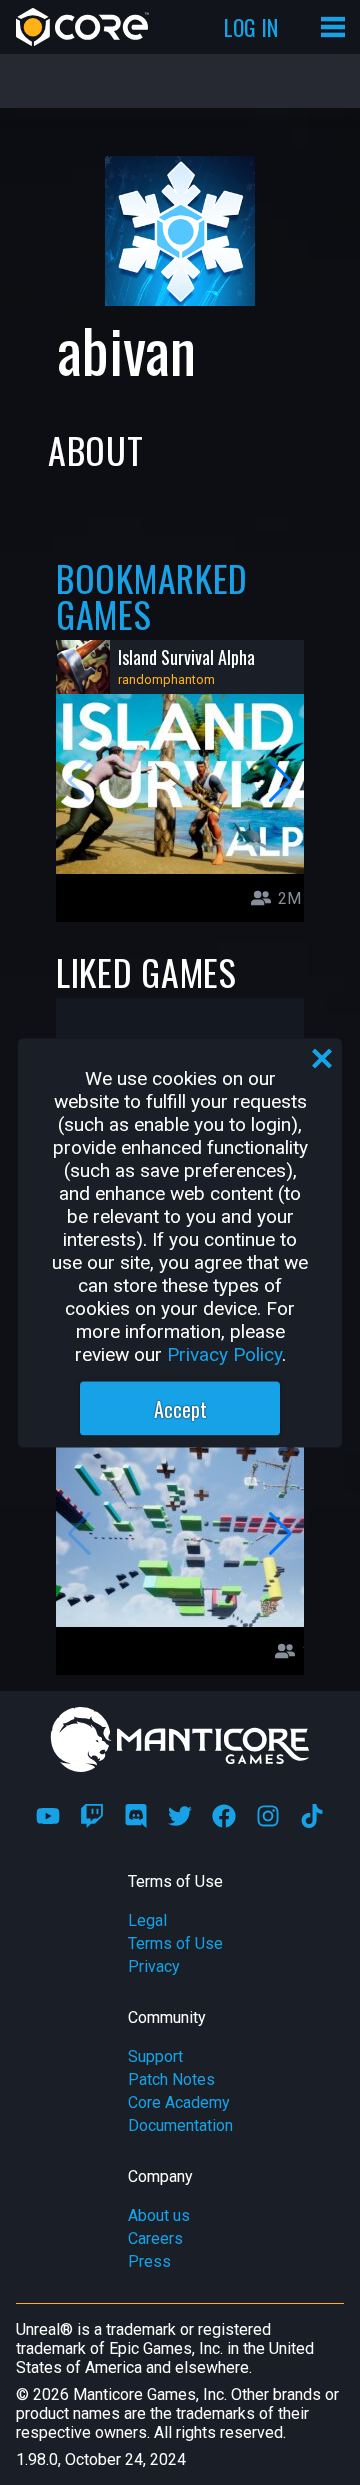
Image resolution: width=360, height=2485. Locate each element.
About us (159, 2215)
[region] (180, 1242)
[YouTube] (48, 1816)
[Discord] (136, 1816)
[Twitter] (180, 1816)
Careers (155, 2238)
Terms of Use (175, 1943)
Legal (147, 1920)
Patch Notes (171, 2079)
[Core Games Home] (82, 27)
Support (155, 2056)
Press (149, 2261)
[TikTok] (312, 1816)
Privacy (154, 1966)
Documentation (180, 2125)
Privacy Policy (224, 1353)
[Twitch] (92, 1816)
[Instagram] (268, 1816)
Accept (180, 1408)
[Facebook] (224, 1816)
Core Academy (179, 2102)
